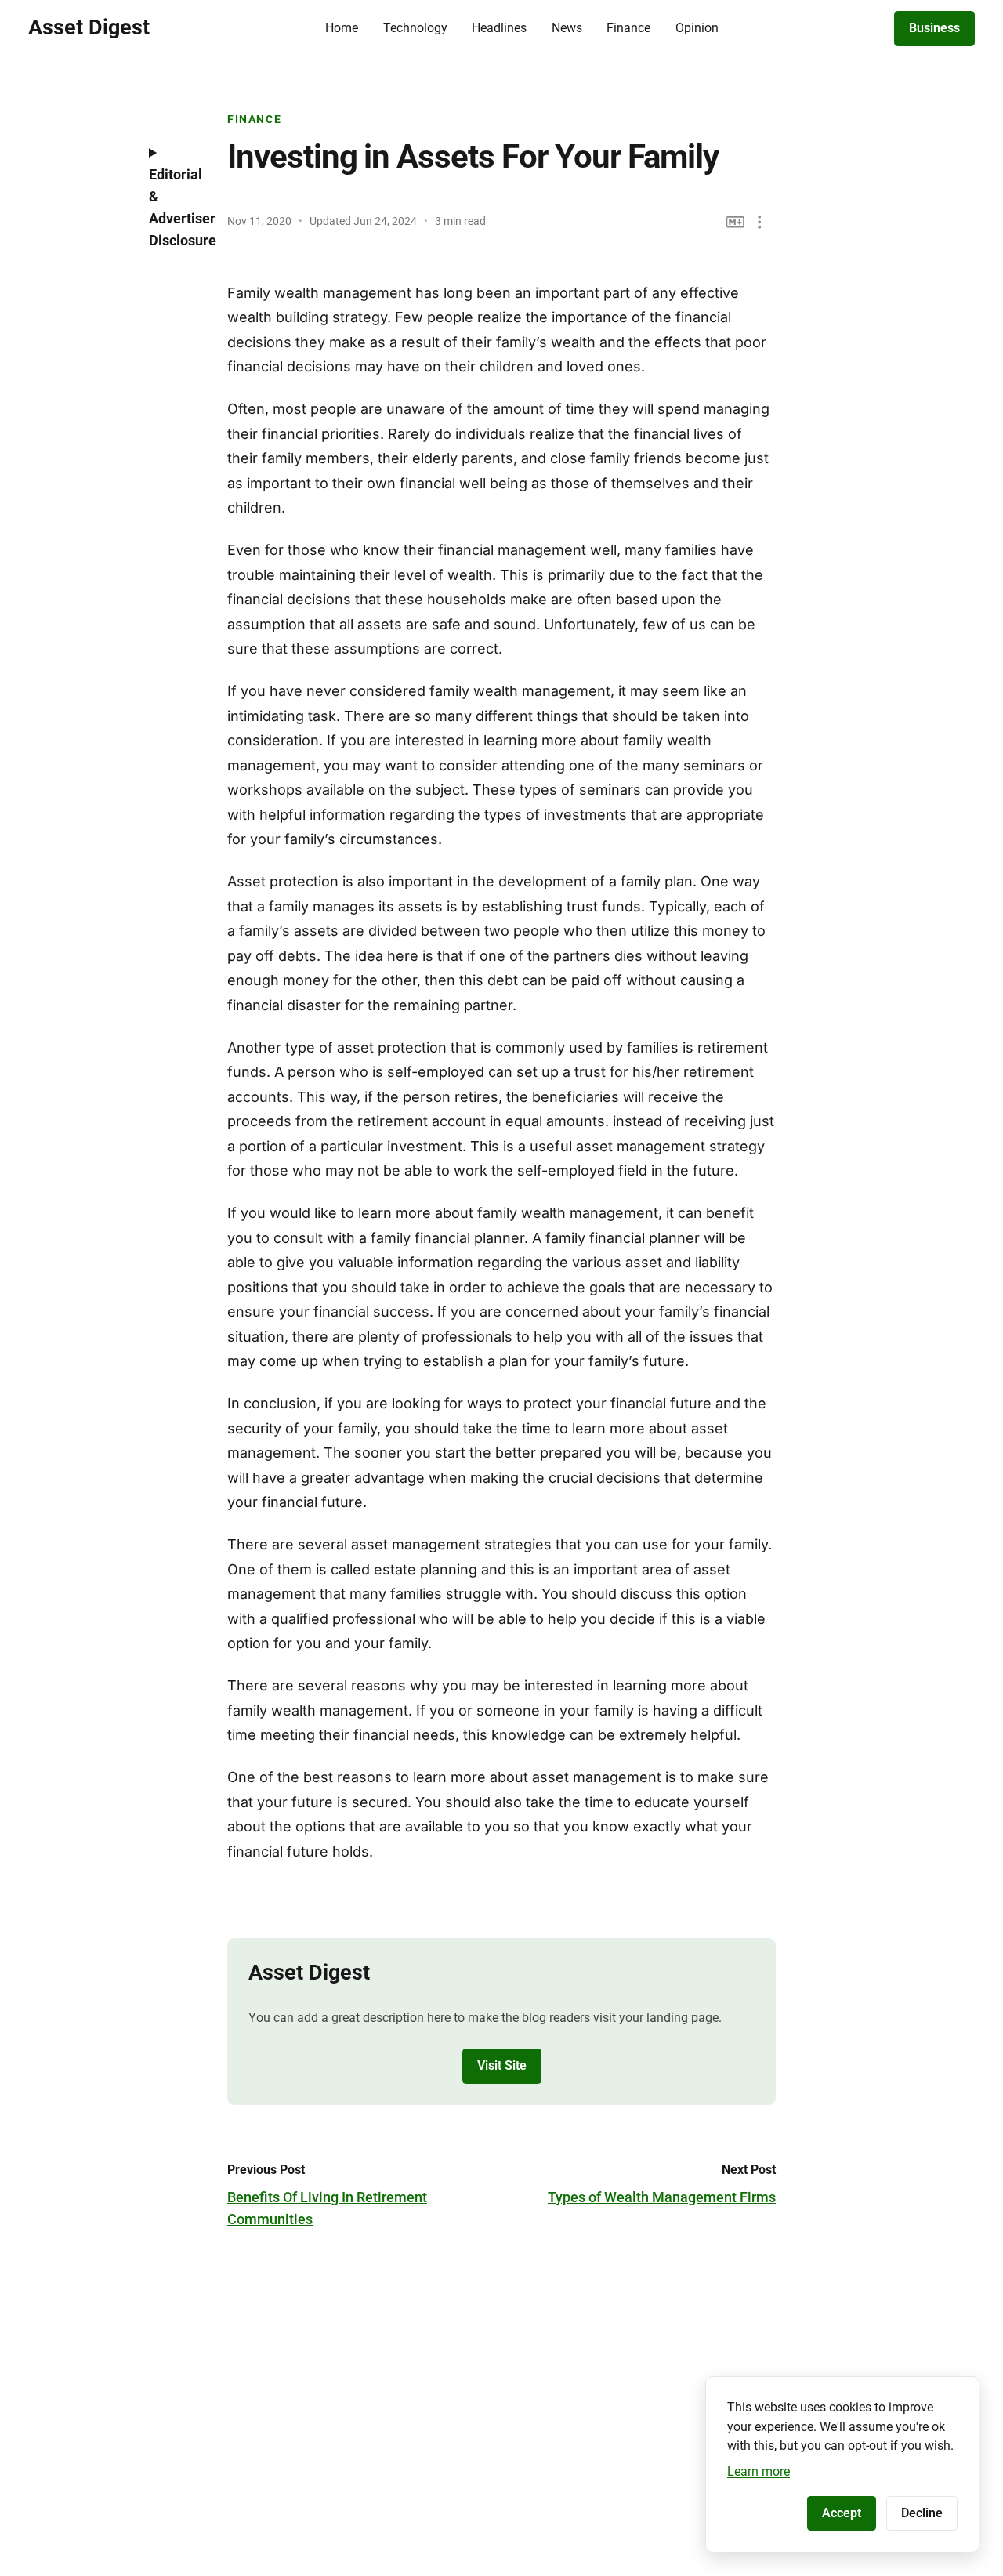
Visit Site (502, 2065)
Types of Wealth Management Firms (662, 2197)
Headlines (499, 28)
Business (934, 28)
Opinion (697, 28)
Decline (922, 2513)
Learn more (759, 2471)
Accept (842, 2513)
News (567, 28)
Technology (415, 28)
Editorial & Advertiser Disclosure (176, 207)
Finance (628, 28)
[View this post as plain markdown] (735, 222)
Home (342, 28)
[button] (760, 222)
